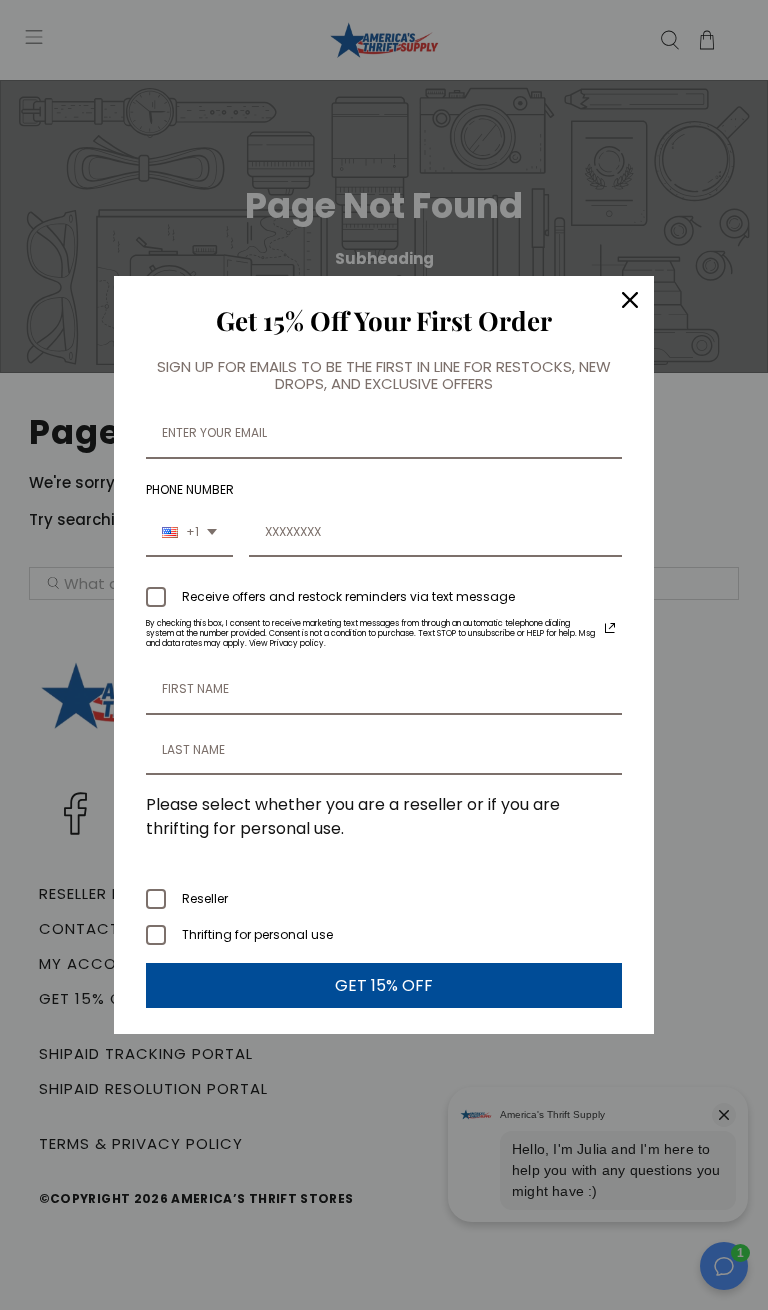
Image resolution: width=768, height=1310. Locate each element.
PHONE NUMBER (190, 489)
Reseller (205, 898)
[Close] (630, 300)
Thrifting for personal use (257, 934)
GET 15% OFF (384, 985)
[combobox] (189, 533)
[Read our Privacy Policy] (610, 628)
